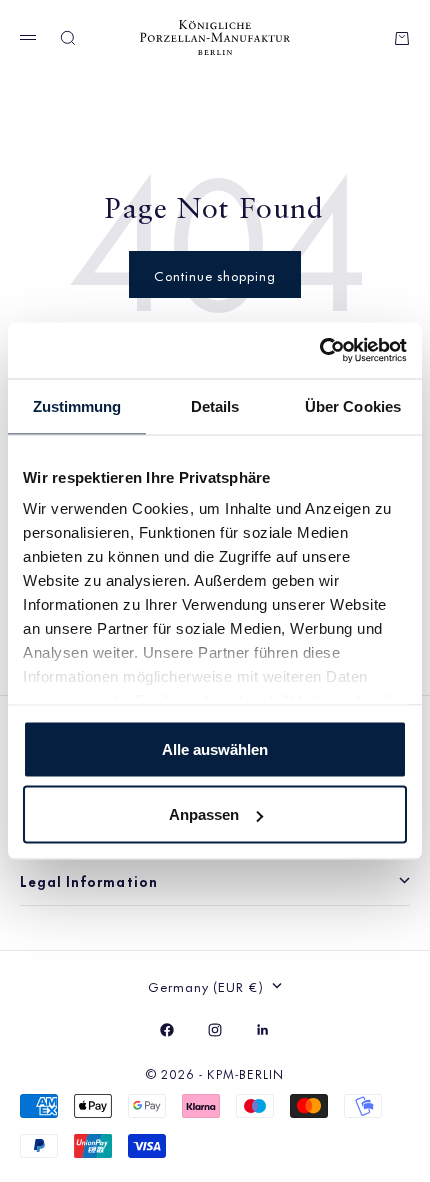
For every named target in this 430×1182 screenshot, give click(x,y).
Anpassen (204, 814)
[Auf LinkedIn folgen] (263, 1030)
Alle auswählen (215, 748)
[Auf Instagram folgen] (215, 1030)
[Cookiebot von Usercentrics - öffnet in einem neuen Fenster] (319, 351)
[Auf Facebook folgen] (167, 1030)
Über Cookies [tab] (353, 405)
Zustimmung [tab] (77, 405)
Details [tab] (215, 405)
